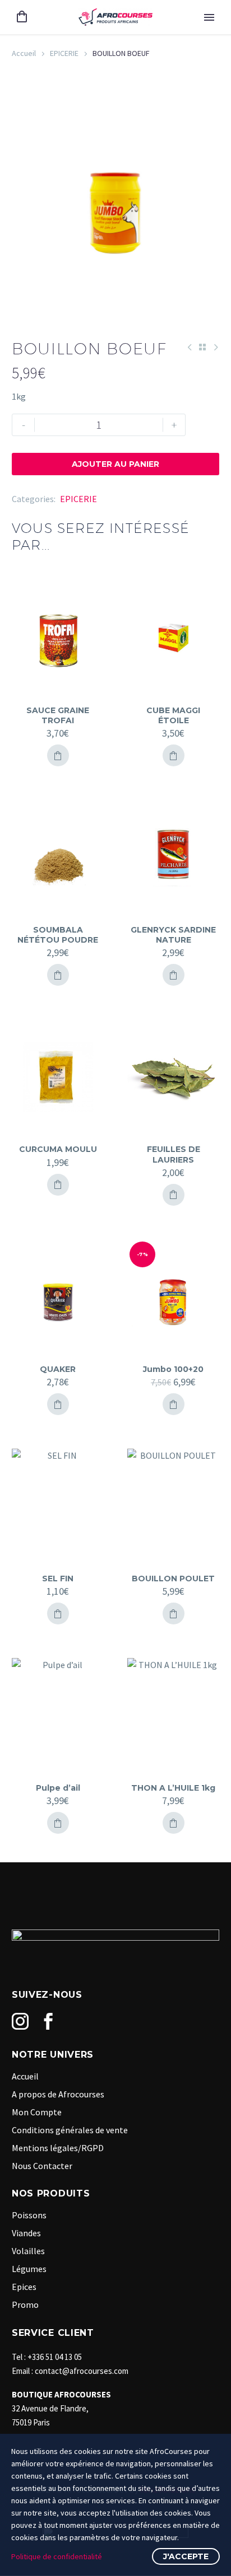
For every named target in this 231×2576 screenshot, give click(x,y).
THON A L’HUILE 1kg (173, 1788)
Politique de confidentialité (57, 2556)
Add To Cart (58, 755)
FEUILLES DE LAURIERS (174, 1154)
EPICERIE (64, 53)
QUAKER (58, 1369)
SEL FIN (58, 1579)
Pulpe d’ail (58, 1788)
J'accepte (186, 2556)
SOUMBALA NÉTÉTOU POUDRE (58, 935)
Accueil (24, 53)
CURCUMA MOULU (58, 1149)
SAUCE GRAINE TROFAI (58, 715)
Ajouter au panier (115, 464)
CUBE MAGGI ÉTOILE (173, 715)
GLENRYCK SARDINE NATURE (173, 935)
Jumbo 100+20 (173, 1369)
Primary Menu (209, 17)
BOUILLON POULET (173, 1579)
